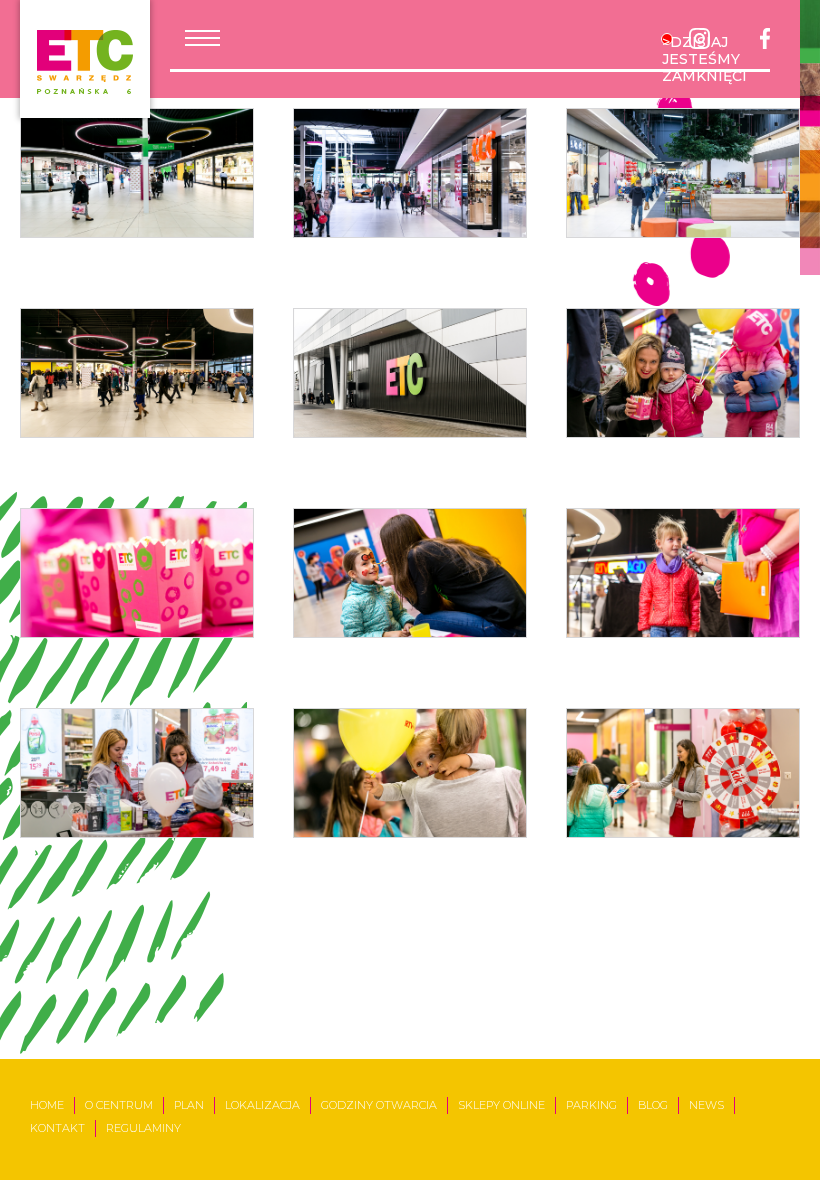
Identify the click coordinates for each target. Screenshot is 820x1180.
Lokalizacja (262, 1105)
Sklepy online (501, 1105)
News (706, 1105)
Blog (653, 1105)
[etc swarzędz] (85, 59)
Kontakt (57, 1128)
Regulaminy (143, 1128)
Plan (189, 1105)
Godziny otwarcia (379, 1105)
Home (47, 1105)
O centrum (119, 1105)
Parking (591, 1105)
